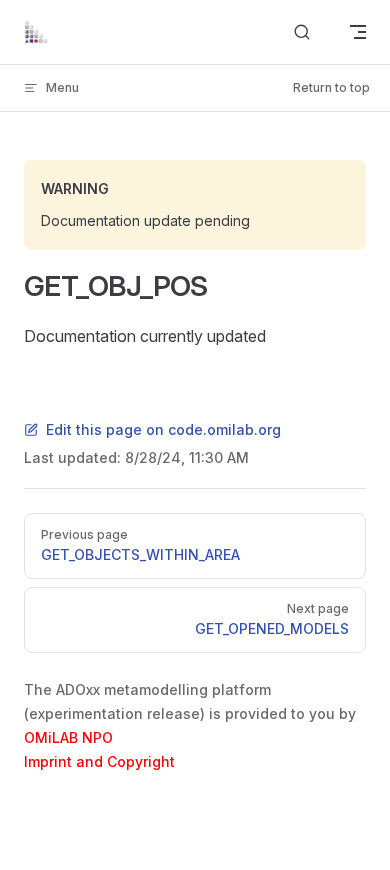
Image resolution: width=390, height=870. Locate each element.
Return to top (331, 87)
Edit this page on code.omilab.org (163, 429)
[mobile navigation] (358, 32)
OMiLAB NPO (68, 737)
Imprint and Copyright (99, 761)
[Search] (302, 32)
